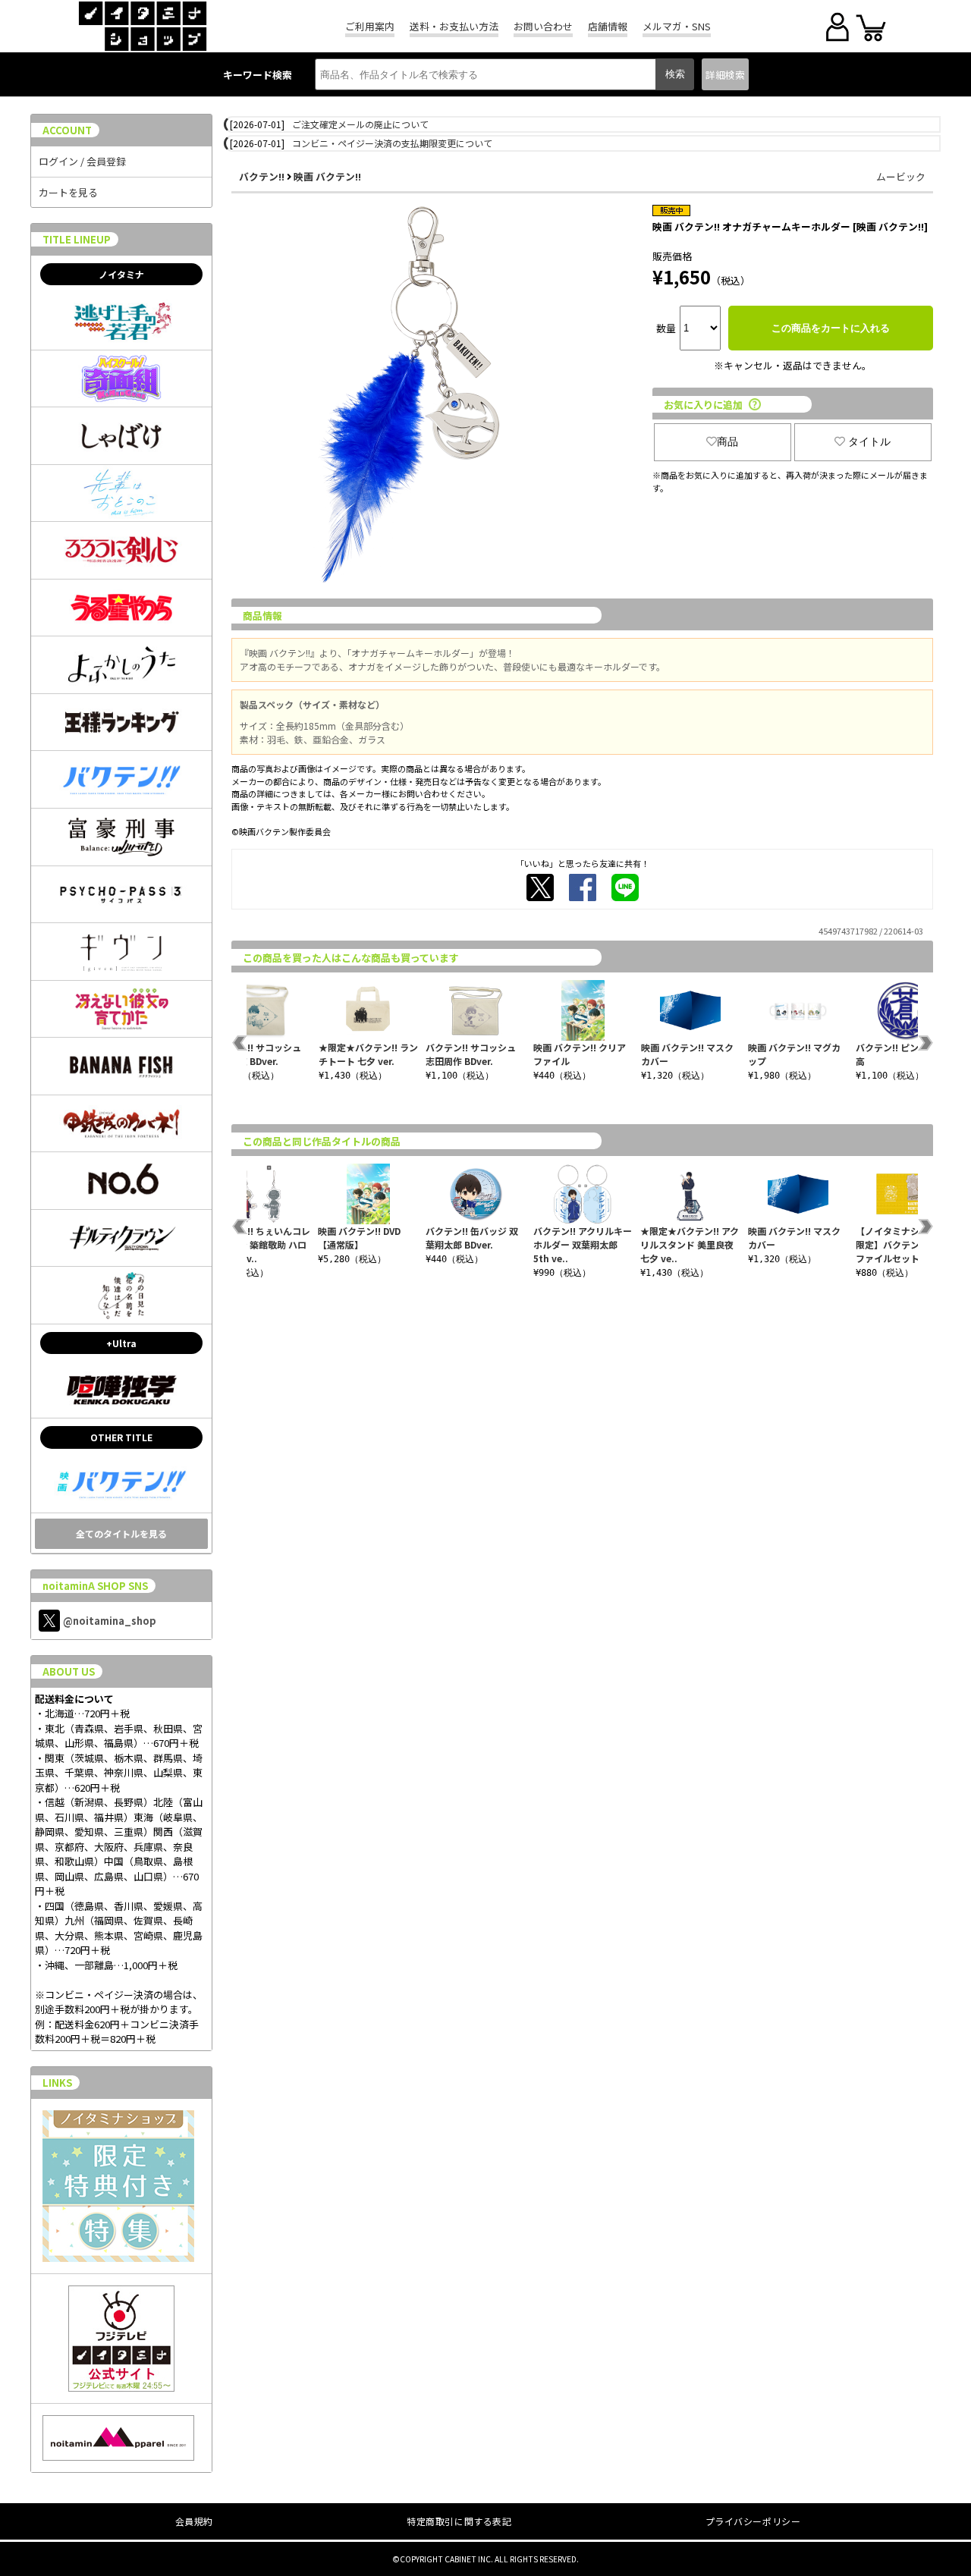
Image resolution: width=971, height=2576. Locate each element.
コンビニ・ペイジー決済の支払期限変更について (392, 143)
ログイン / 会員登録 (82, 161)
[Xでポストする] (540, 887)
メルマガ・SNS (677, 26)
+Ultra (121, 1343)
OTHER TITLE (121, 1437)
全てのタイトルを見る (121, 1533)
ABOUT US (69, 1671)
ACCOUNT (67, 130)
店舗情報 (608, 26)
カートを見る (68, 192)
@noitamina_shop (110, 1621)
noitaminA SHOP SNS (95, 1586)
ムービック (901, 176)
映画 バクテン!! (327, 176)
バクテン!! (262, 176)
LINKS (57, 2083)
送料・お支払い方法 (454, 26)
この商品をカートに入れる (831, 328)
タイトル (869, 441)
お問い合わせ (543, 26)
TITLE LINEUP (77, 239)
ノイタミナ (121, 274)
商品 (727, 441)
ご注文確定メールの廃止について (360, 124)
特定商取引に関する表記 (459, 2521)
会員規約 (194, 2521)
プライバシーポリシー (753, 2521)
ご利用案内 (370, 26)
